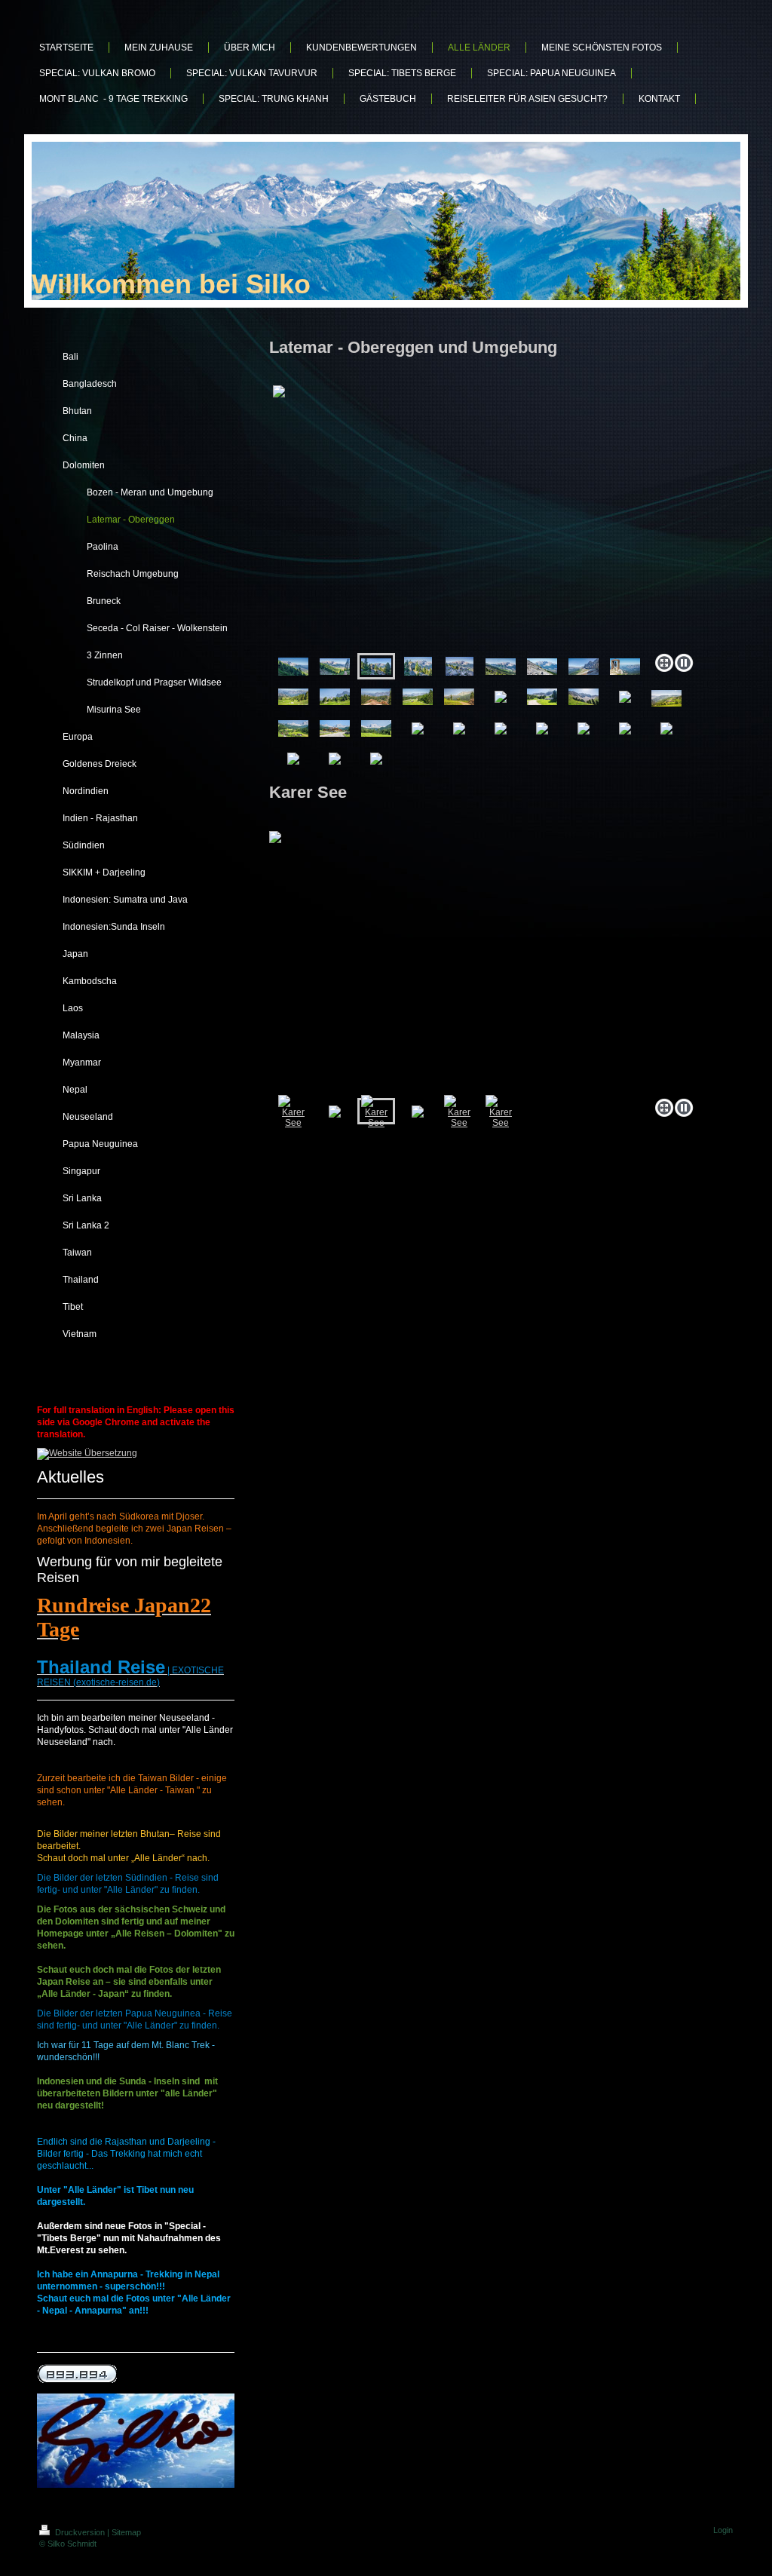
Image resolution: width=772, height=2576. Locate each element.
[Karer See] (484, 961)
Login (723, 2530)
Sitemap (126, 2532)
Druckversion (80, 2532)
